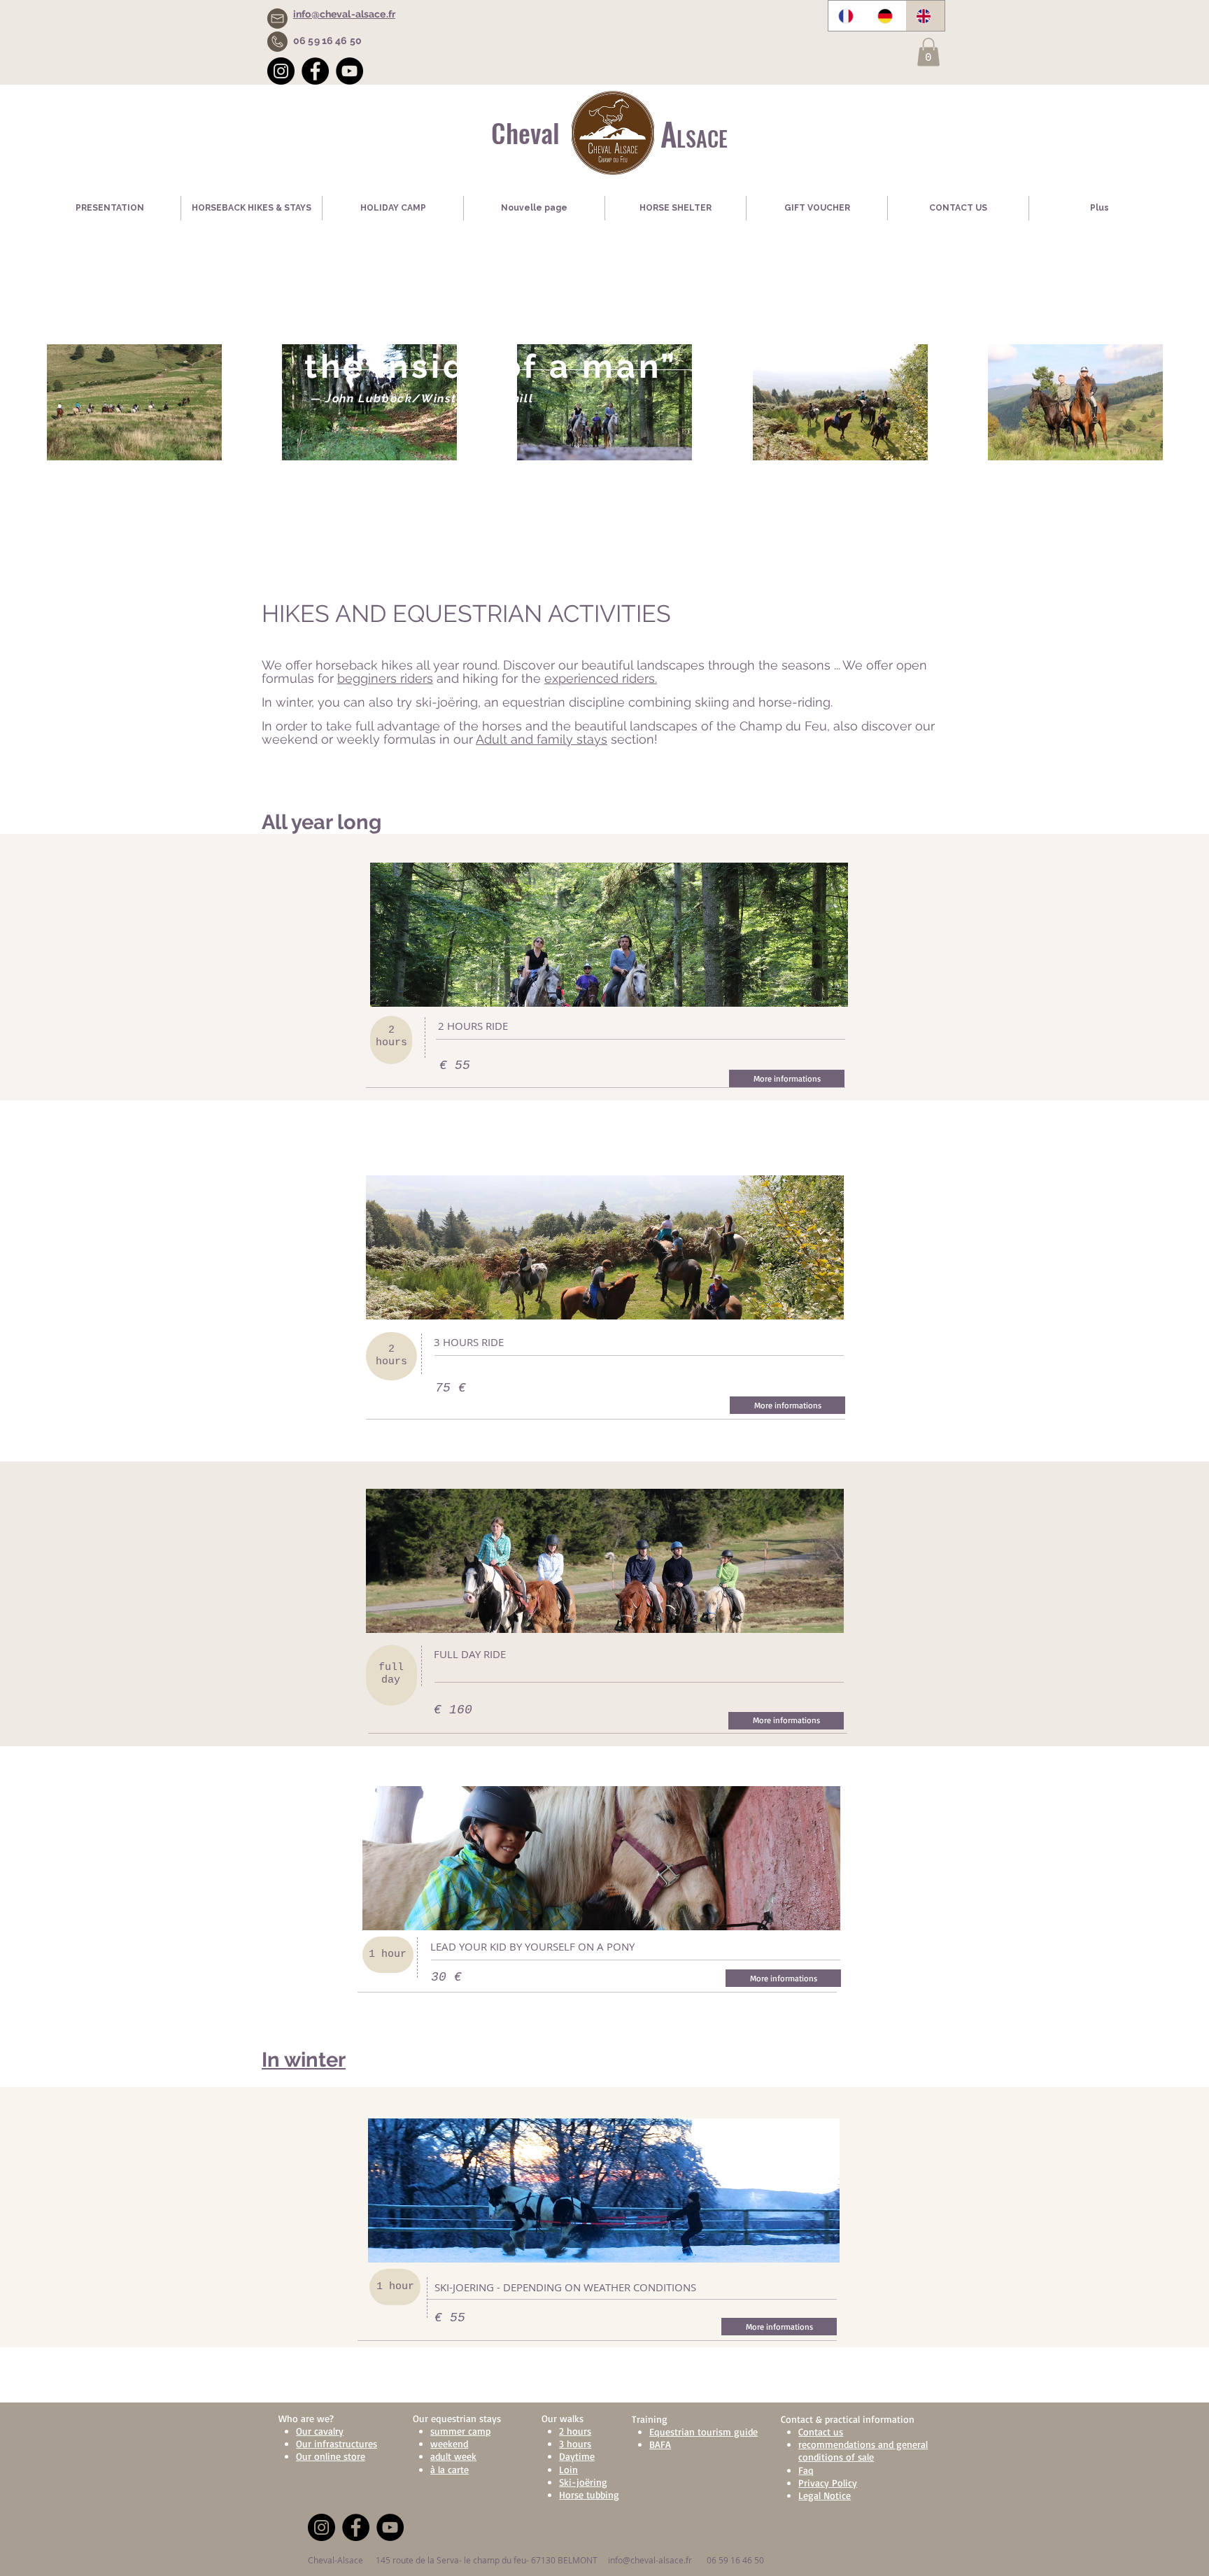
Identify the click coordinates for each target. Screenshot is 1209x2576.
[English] (925, 16)
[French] (848, 16)
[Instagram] (281, 71)
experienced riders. (601, 678)
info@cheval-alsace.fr (650, 2560)
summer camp (460, 2431)
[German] (886, 16)
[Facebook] (315, 71)
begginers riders (385, 678)
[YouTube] (349, 71)
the (531, 678)
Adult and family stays (542, 739)
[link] (928, 52)
